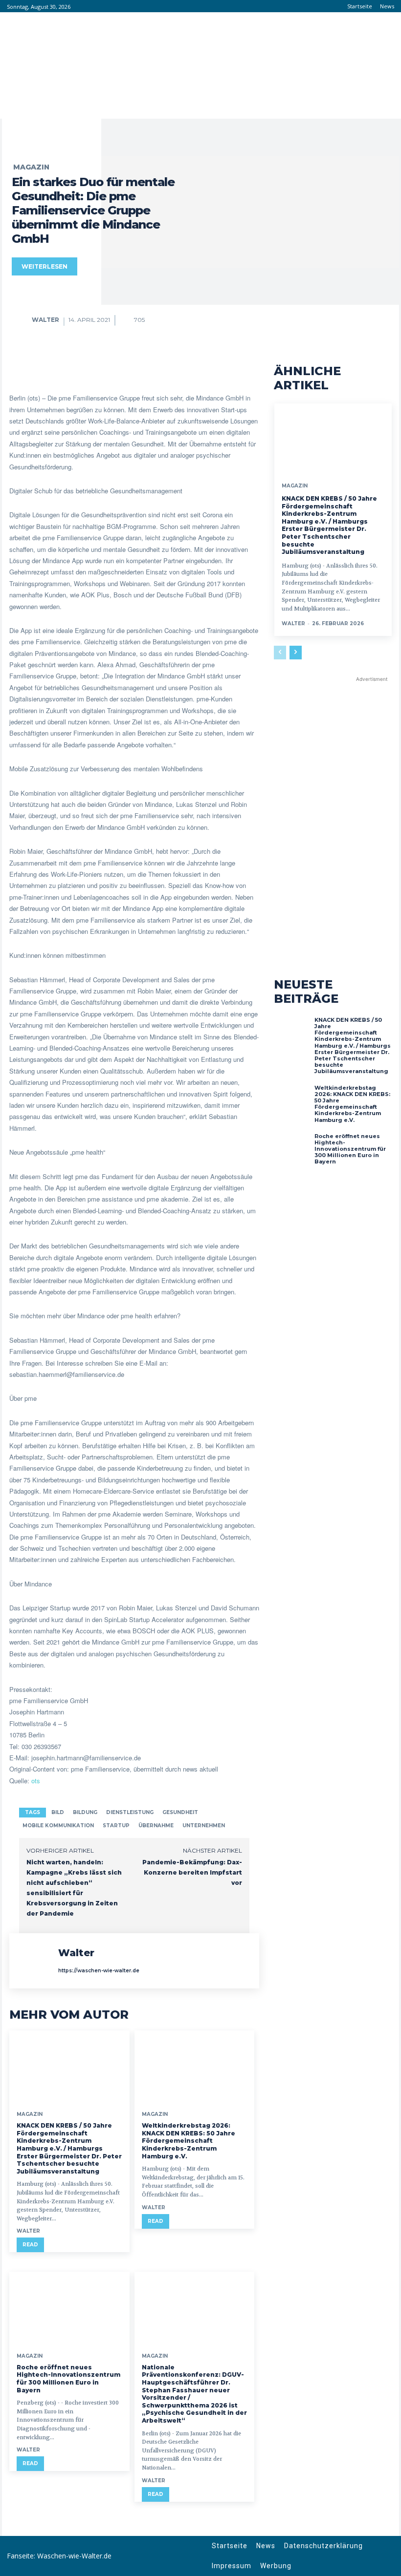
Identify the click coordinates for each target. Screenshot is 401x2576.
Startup (116, 1826)
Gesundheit (180, 1812)
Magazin (31, 167)
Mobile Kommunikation (58, 1826)
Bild (58, 1812)
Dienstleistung (130, 1812)
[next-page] (296, 653)
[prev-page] (280, 653)
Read (30, 2245)
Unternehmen (204, 1826)
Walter (45, 320)
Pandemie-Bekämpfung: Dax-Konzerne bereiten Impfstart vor (192, 1872)
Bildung (85, 1812)
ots (36, 1781)
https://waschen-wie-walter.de (99, 1971)
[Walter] (21, 320)
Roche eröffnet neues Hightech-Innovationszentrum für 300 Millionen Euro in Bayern (68, 2379)
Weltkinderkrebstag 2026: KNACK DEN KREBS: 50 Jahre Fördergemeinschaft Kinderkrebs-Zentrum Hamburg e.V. (189, 2141)
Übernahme (156, 1826)
